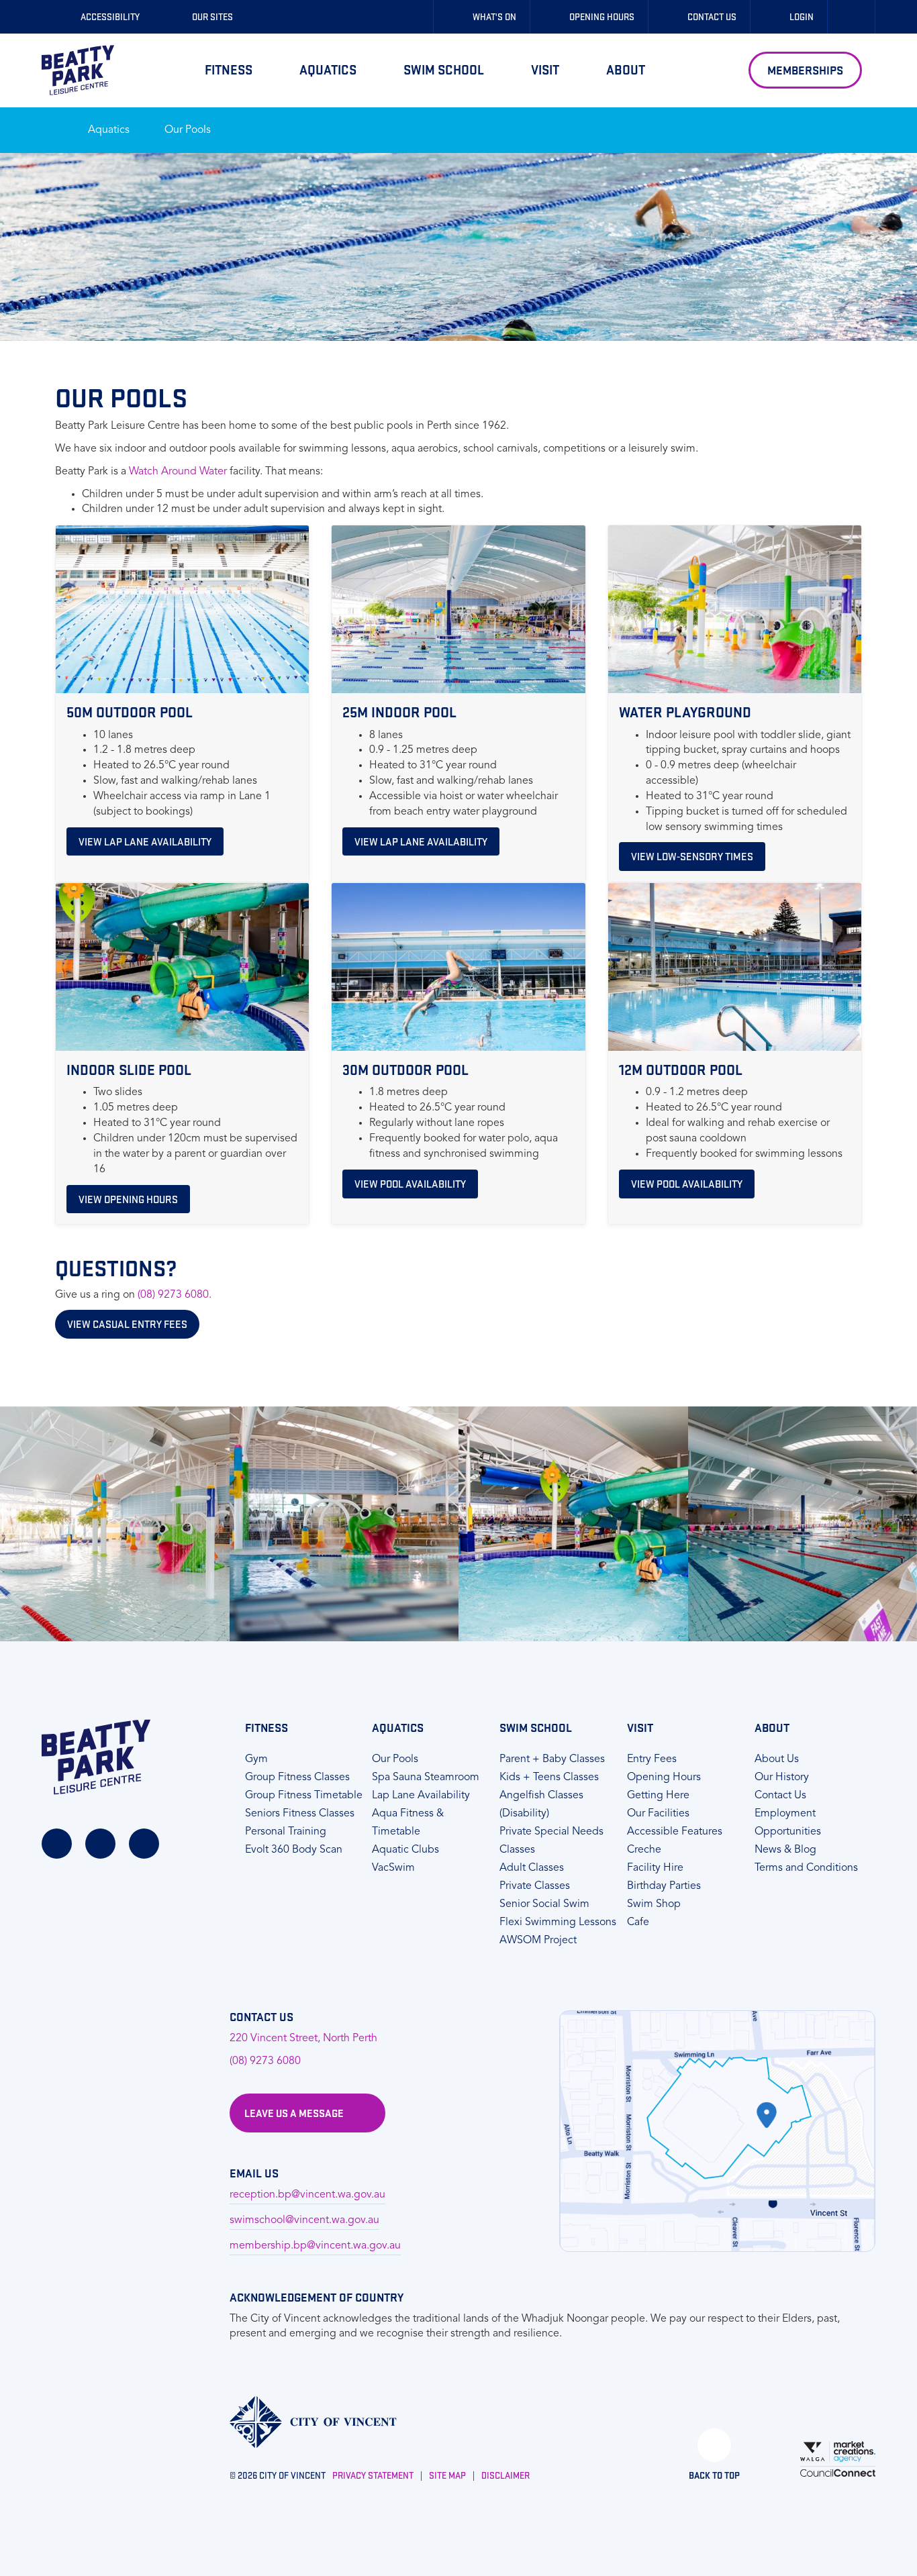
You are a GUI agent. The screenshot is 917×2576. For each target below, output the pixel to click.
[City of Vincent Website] (313, 2422)
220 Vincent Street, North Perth (303, 2039)
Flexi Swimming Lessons (558, 1922)
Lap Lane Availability (421, 1796)
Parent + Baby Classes (552, 1759)
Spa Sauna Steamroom (426, 1778)
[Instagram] (100, 1844)
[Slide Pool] (344, 1524)
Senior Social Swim (544, 1904)
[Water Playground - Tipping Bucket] (115, 1524)
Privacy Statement (373, 2475)
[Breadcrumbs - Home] (51, 123)
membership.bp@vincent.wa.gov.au (315, 2246)
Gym (256, 1759)
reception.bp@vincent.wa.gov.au (307, 2195)
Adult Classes (532, 1868)
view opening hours (128, 1199)
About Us (777, 1759)
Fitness (229, 69)
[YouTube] (144, 1844)
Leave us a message (294, 2113)
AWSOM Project (538, 1941)
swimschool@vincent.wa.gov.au (304, 2220)
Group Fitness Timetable (304, 1796)
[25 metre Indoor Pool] (574, 1524)
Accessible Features (675, 1832)
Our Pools (188, 130)
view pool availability (410, 1184)
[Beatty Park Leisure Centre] (78, 70)
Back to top (714, 2475)
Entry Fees (652, 1759)
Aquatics (328, 69)
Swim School (444, 69)
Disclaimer (505, 2475)
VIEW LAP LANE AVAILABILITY (145, 841)
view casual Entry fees (127, 1324)
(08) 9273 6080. (175, 1295)
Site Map (447, 2475)
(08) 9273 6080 (265, 2061)
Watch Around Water (178, 472)
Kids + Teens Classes (549, 1778)
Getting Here (658, 1796)
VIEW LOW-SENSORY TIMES (692, 856)
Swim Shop (654, 1904)
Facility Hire (655, 1868)
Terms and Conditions (806, 1868)
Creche (644, 1850)
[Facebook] (57, 1844)
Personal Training (286, 1832)
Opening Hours (664, 1778)
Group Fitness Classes (297, 1778)
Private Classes (535, 1886)
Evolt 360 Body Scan (294, 1850)
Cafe (638, 1922)
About (626, 69)
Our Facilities (658, 1814)
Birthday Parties (664, 1886)
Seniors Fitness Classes (300, 1814)
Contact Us (780, 1796)
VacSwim (393, 1868)
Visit (545, 69)
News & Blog (785, 1850)
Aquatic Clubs (405, 1850)
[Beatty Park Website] (96, 1757)
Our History (782, 1778)
